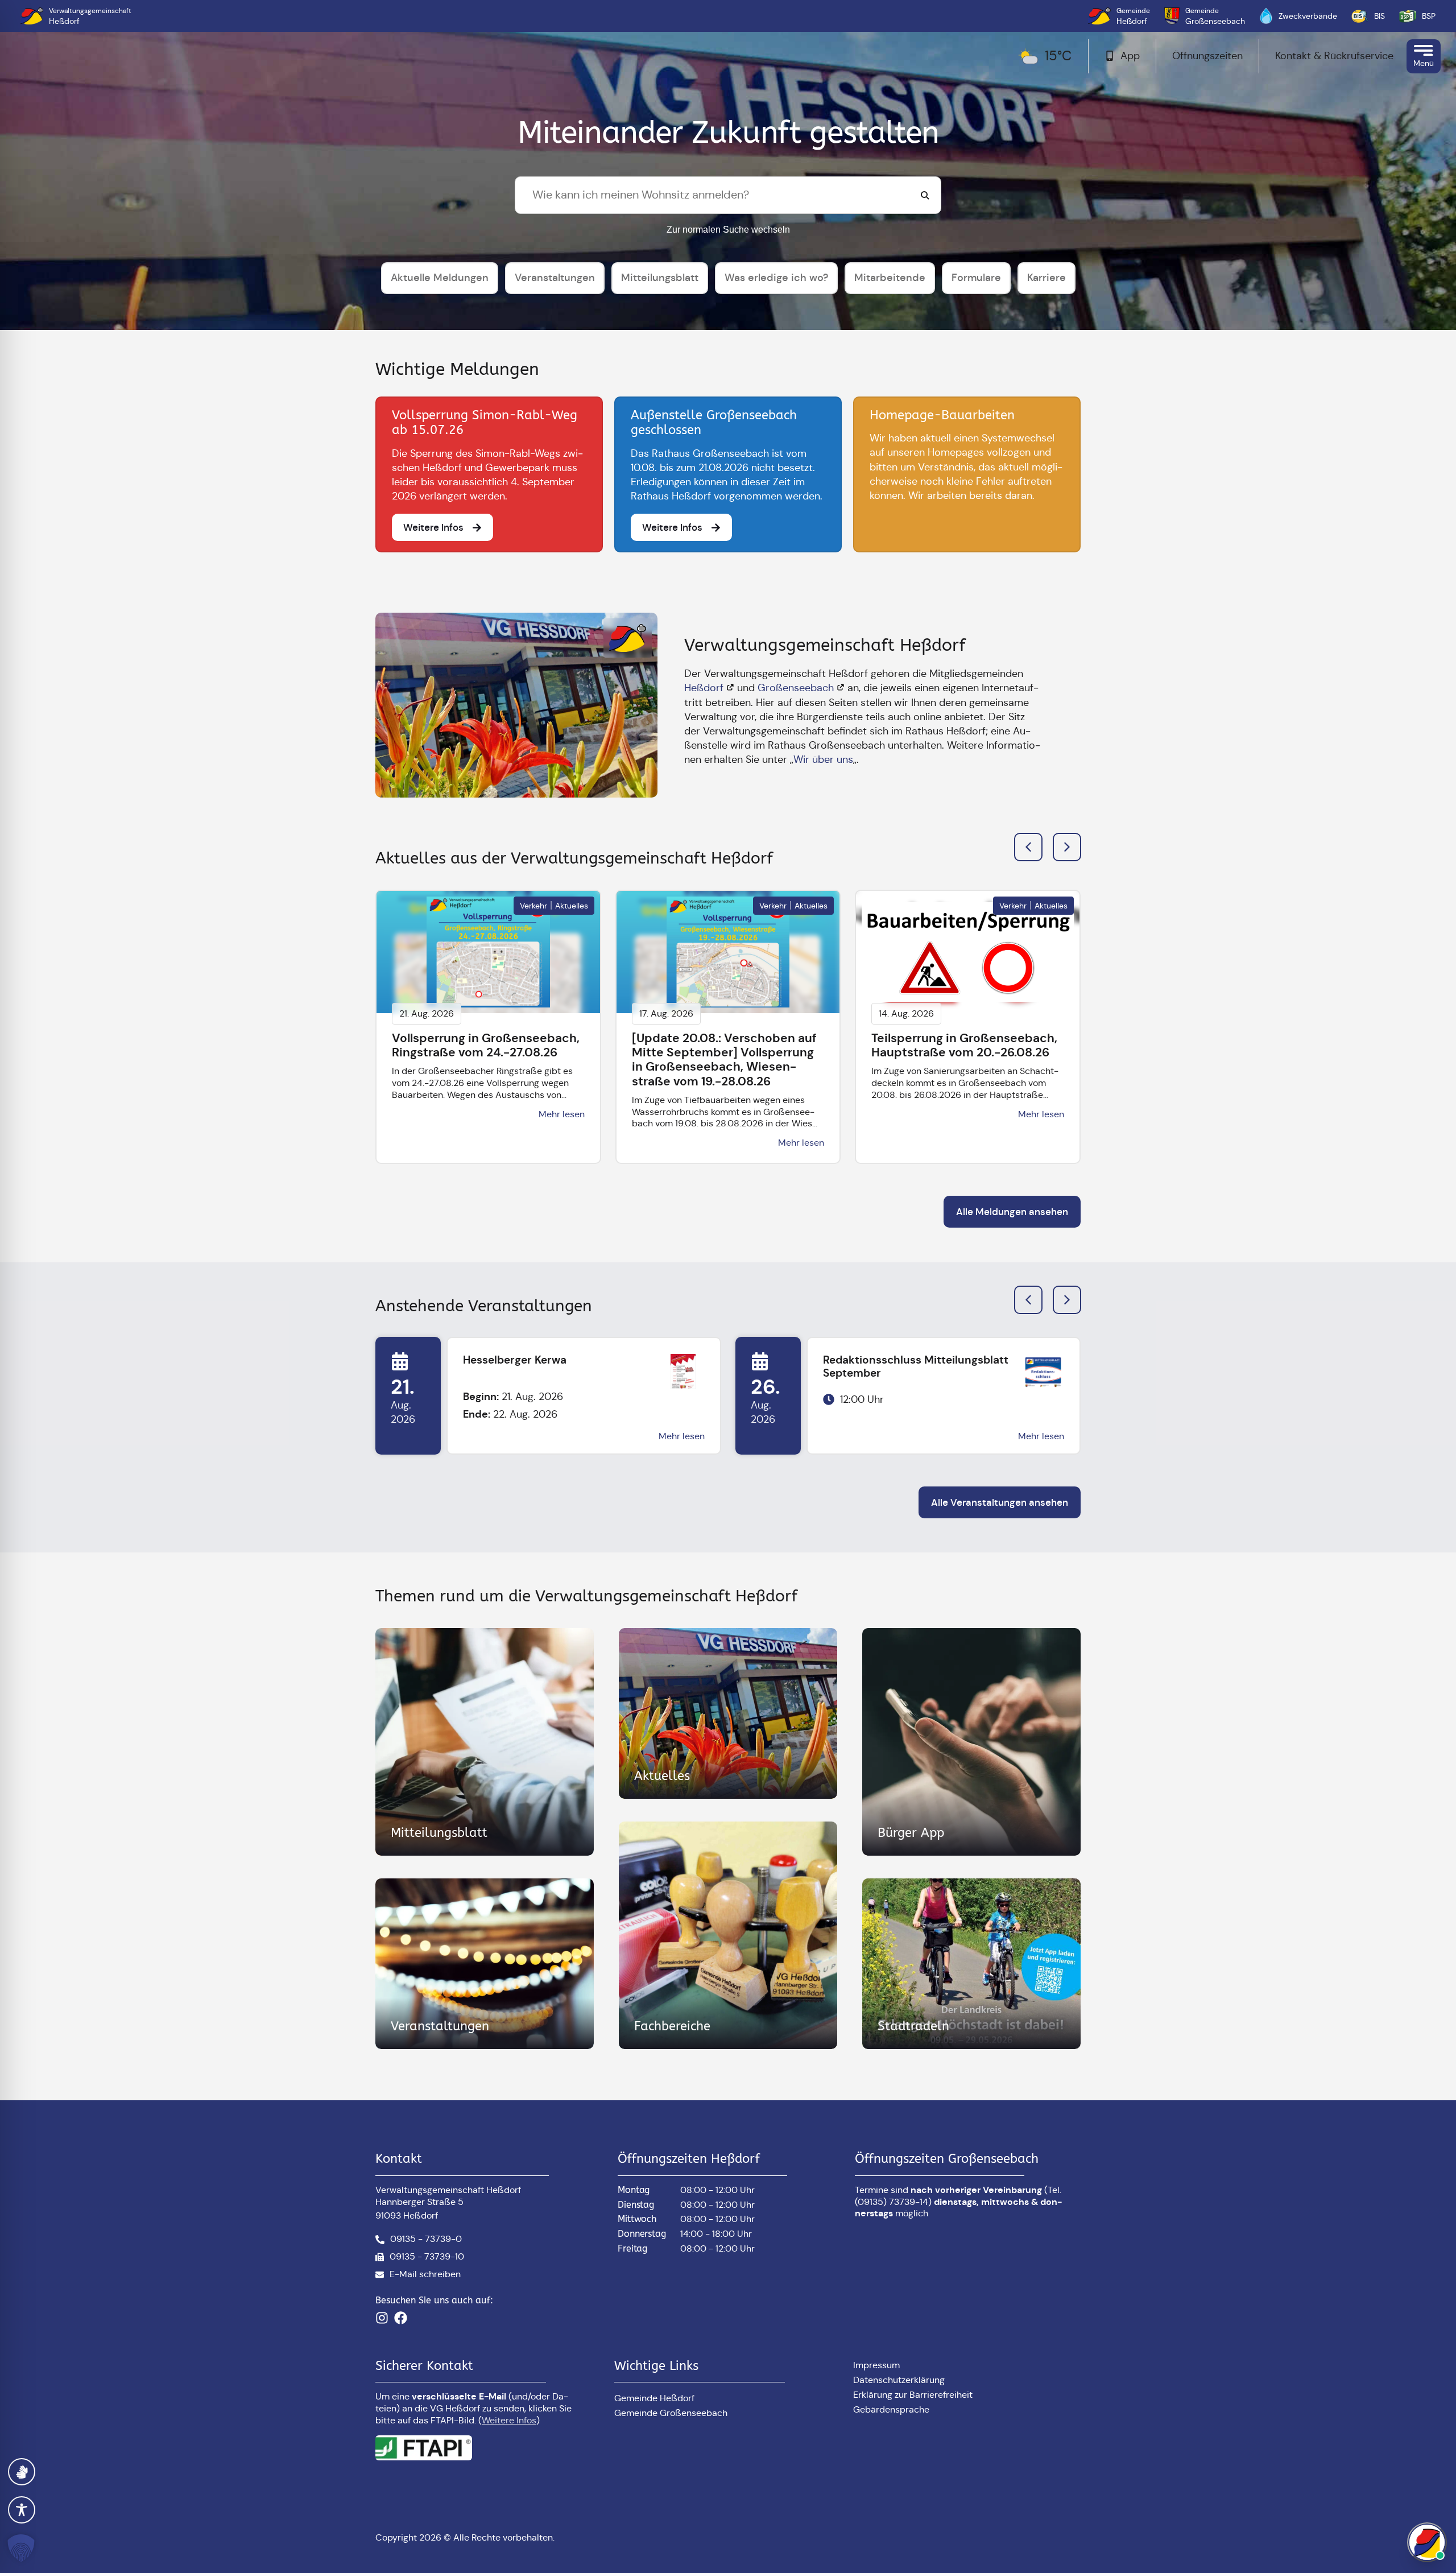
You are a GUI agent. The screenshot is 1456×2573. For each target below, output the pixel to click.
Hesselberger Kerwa (515, 1360)
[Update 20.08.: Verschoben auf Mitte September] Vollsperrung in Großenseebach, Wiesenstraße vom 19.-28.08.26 (724, 1060)
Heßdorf (704, 688)
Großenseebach (796, 688)
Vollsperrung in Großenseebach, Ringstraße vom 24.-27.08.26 (486, 1045)
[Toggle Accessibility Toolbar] (22, 2510)
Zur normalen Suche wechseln (728, 230)
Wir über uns (823, 759)
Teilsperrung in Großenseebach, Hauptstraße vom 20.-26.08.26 (964, 1045)
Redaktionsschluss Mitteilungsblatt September (916, 1366)
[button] (1067, 847)
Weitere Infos (509, 2420)
